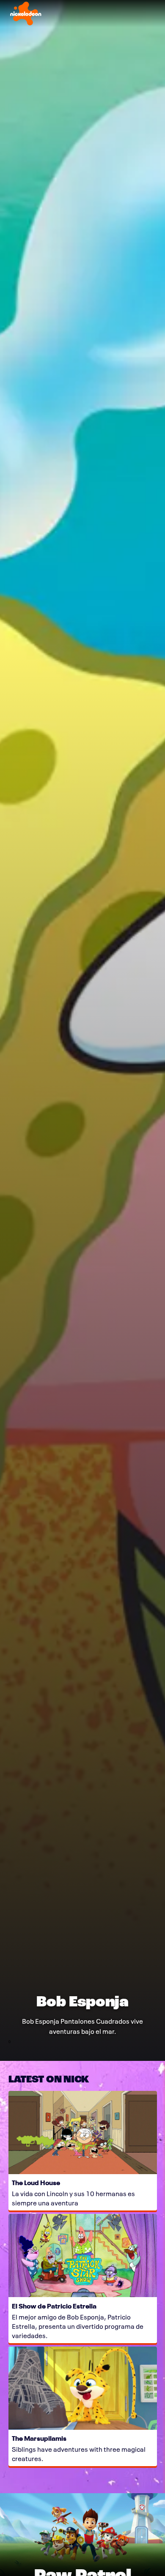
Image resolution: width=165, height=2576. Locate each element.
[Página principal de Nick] (26, 14)
